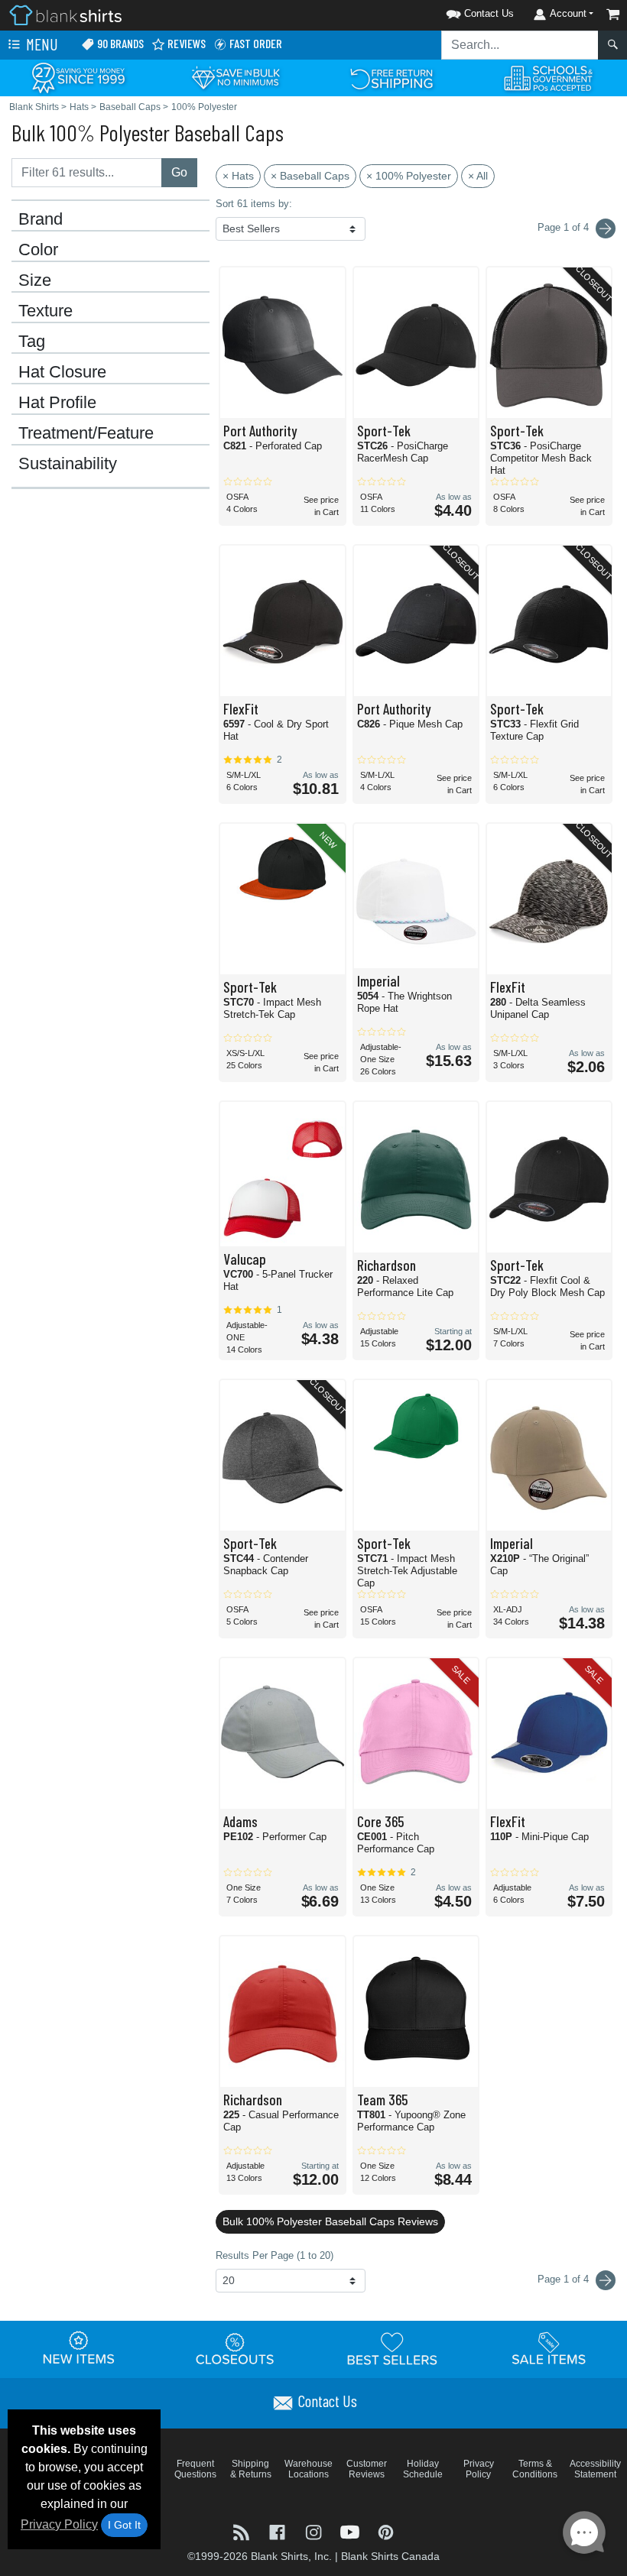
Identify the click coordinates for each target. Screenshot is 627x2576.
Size (35, 280)
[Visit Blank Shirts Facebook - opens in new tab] (279, 2531)
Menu (41, 44)
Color (38, 250)
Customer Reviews (367, 2469)
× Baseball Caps (310, 176)
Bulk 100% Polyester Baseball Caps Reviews (330, 2221)
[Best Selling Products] (392, 2348)
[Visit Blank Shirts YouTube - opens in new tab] (351, 2531)
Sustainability (68, 464)
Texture (45, 311)
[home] (65, 14)
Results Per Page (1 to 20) (275, 2255)
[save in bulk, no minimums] (235, 77)
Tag (32, 342)
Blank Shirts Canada (390, 2556)
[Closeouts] (236, 2348)
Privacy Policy (59, 2524)
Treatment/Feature (86, 433)
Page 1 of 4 (565, 2279)
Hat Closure (62, 372)
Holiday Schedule (423, 2469)
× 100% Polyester (409, 176)
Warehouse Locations (309, 2469)
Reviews (185, 43)
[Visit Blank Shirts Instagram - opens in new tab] (315, 2531)
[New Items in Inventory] (79, 2348)
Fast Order (255, 43)
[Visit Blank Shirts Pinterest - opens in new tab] (386, 2531)
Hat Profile (57, 403)
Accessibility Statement (595, 2469)
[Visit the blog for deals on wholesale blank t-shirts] (243, 2531)
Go (179, 172)
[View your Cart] (613, 14)
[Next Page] (606, 228)
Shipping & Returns (251, 2469)
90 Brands (119, 43)
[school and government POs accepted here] (549, 78)
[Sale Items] (549, 2348)
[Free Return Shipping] (392, 77)
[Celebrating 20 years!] (78, 77)
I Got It (124, 2525)
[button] (460, 11)
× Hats (238, 176)
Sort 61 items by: (254, 204)
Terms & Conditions (535, 2469)
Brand (41, 219)
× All (478, 176)
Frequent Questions (195, 2469)
